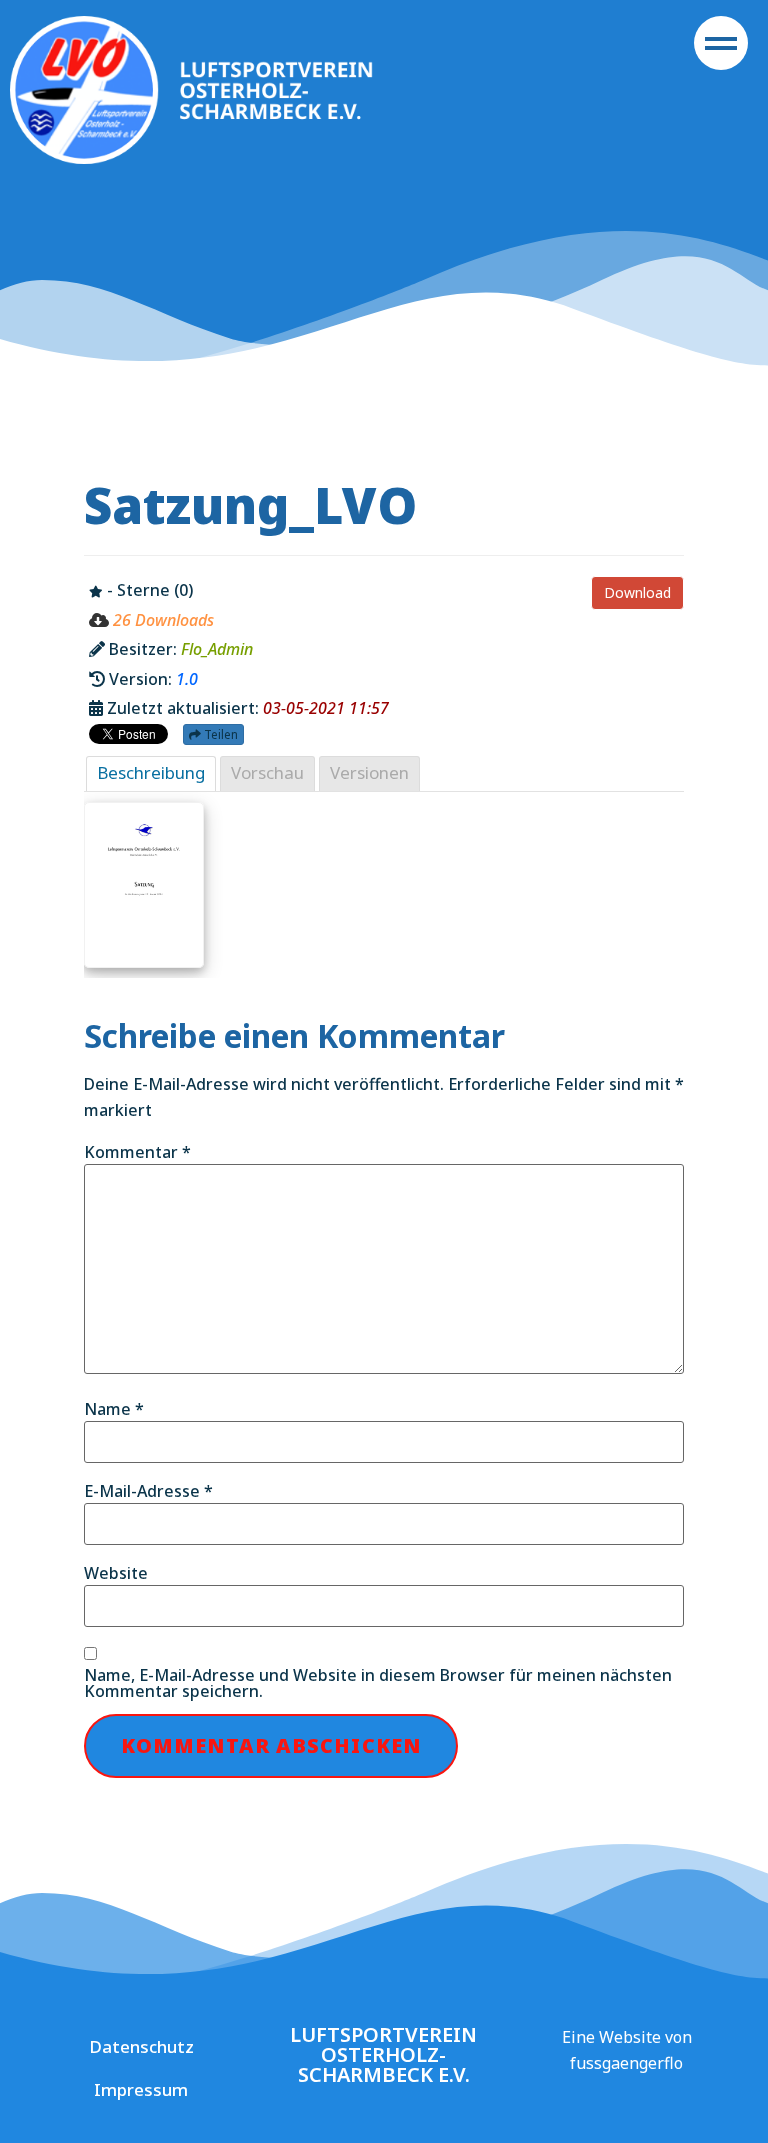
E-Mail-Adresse (148, 1491)
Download (637, 592)
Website (116, 1573)
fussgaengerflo (626, 2063)
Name (114, 1409)
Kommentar (137, 1152)
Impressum (141, 2089)
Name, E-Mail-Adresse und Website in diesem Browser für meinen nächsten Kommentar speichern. (378, 1683)
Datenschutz (141, 2046)
